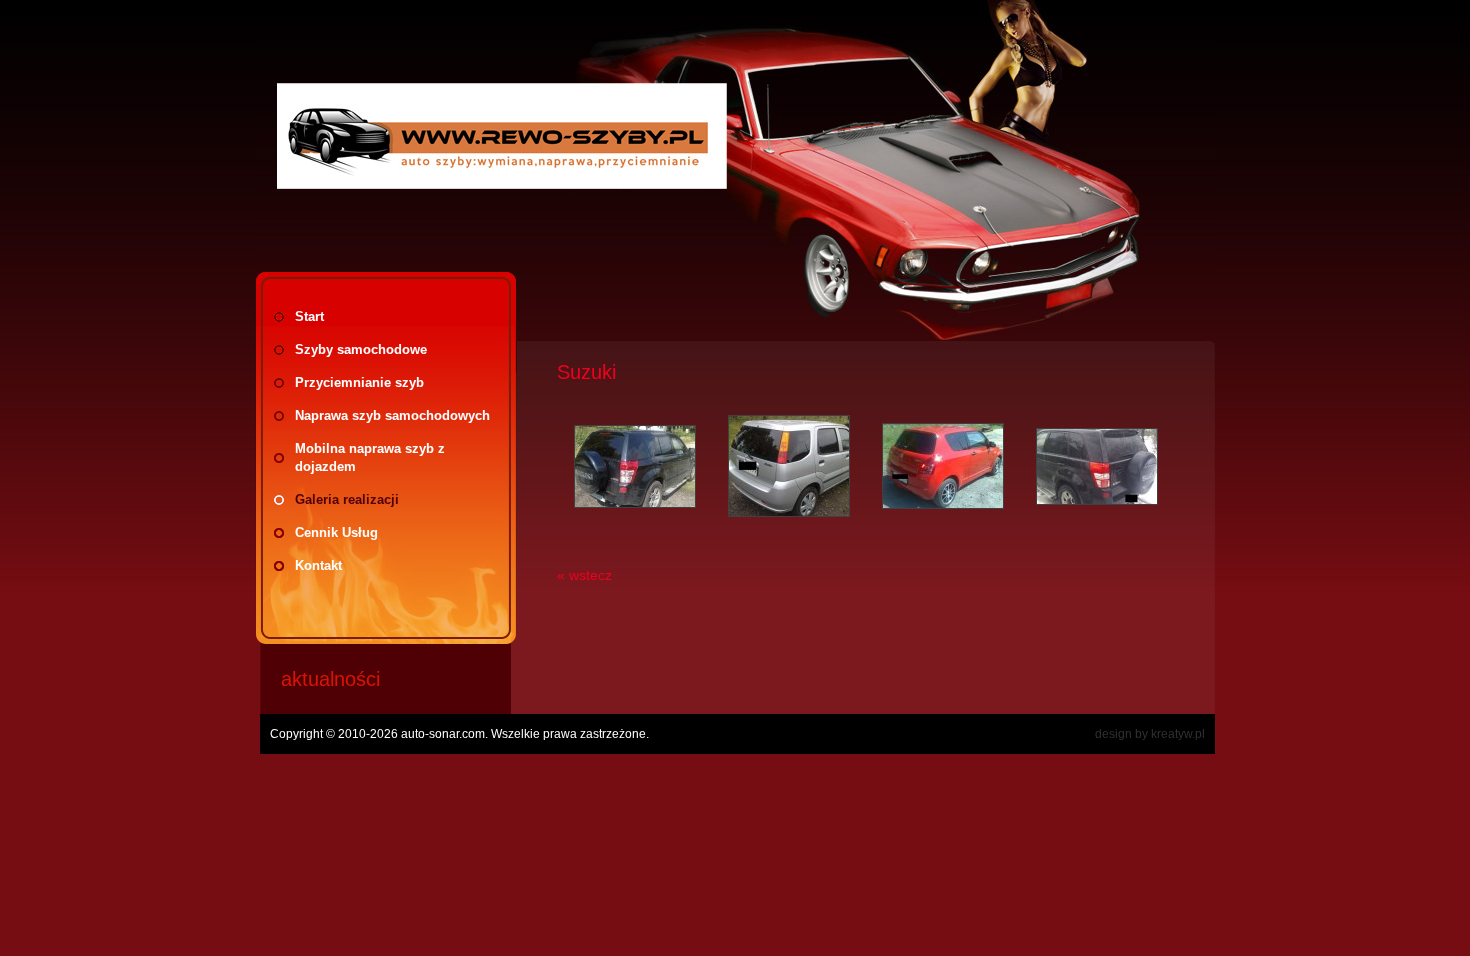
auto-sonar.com (443, 734)
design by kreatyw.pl (1150, 734)
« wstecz (584, 575)
